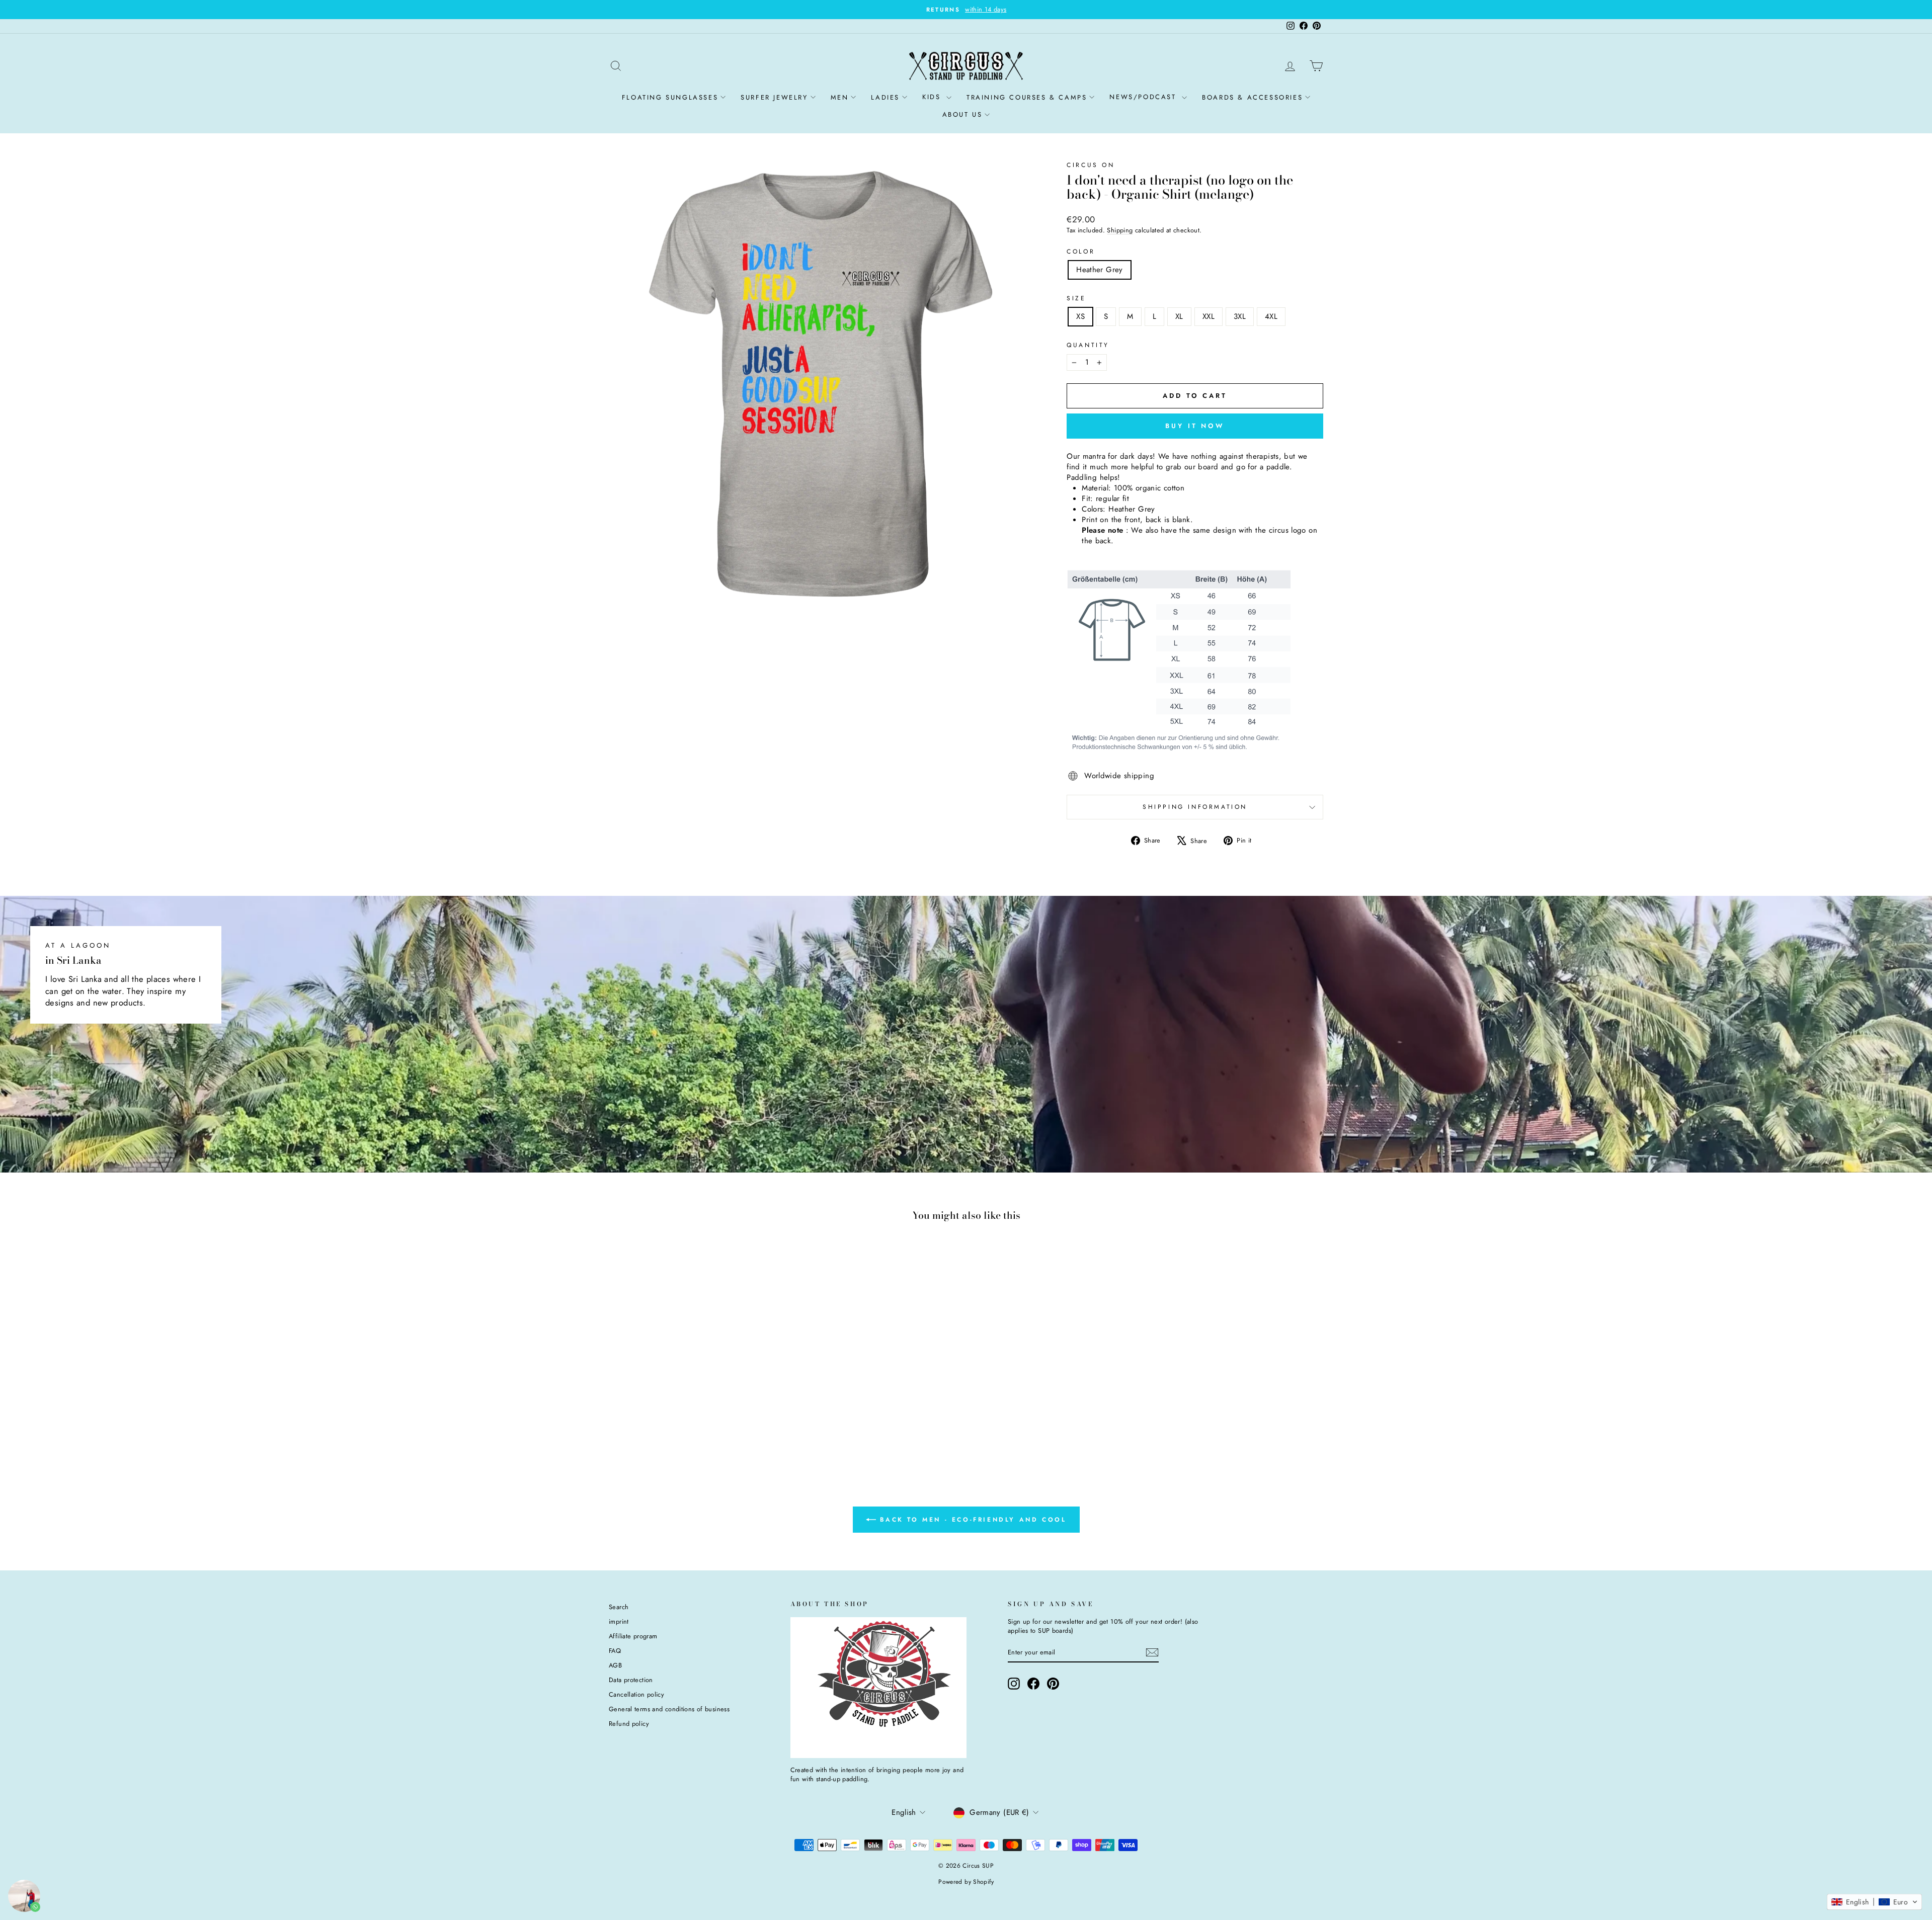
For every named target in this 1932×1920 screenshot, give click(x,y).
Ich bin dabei (891, 1052)
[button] (1874, 1902)
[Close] (1105, 841)
